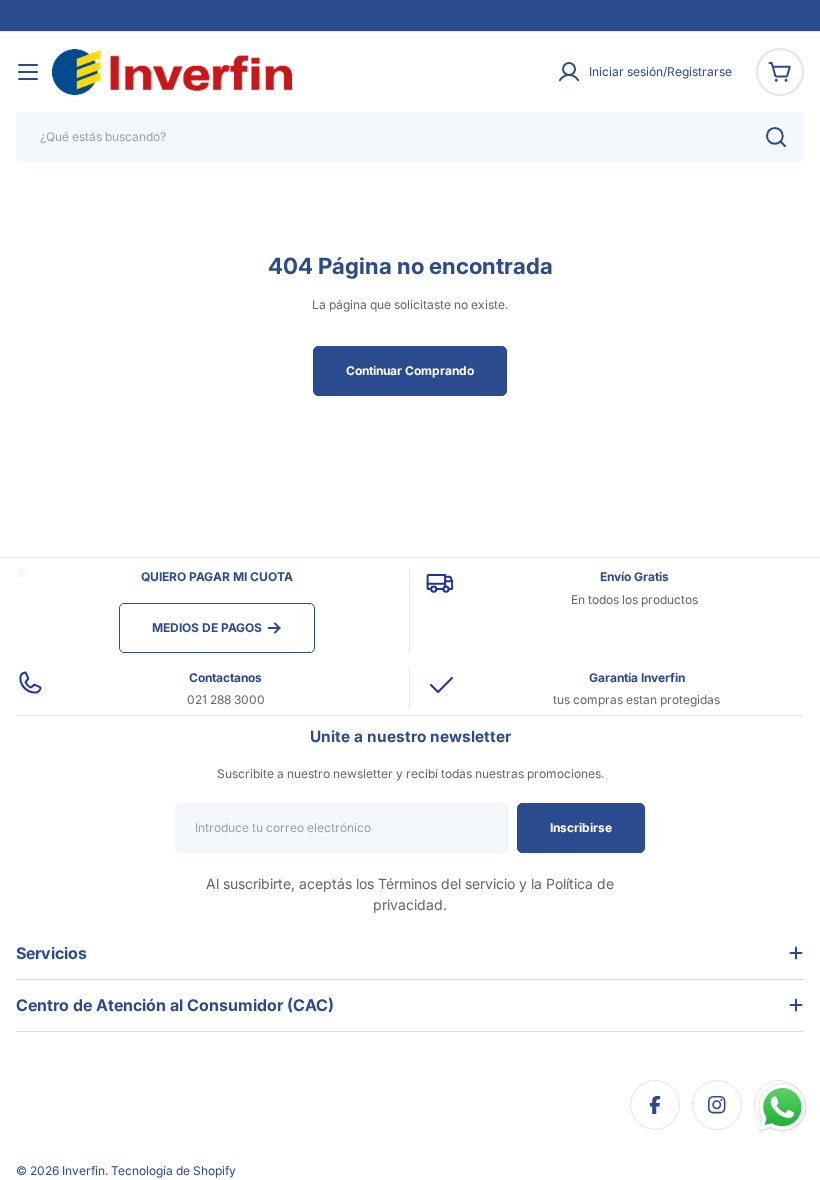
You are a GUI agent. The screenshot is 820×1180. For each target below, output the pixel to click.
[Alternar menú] (28, 72)
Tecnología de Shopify (173, 1170)
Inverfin (83, 1170)
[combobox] (410, 137)
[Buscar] (776, 137)
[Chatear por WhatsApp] (782, 1107)
